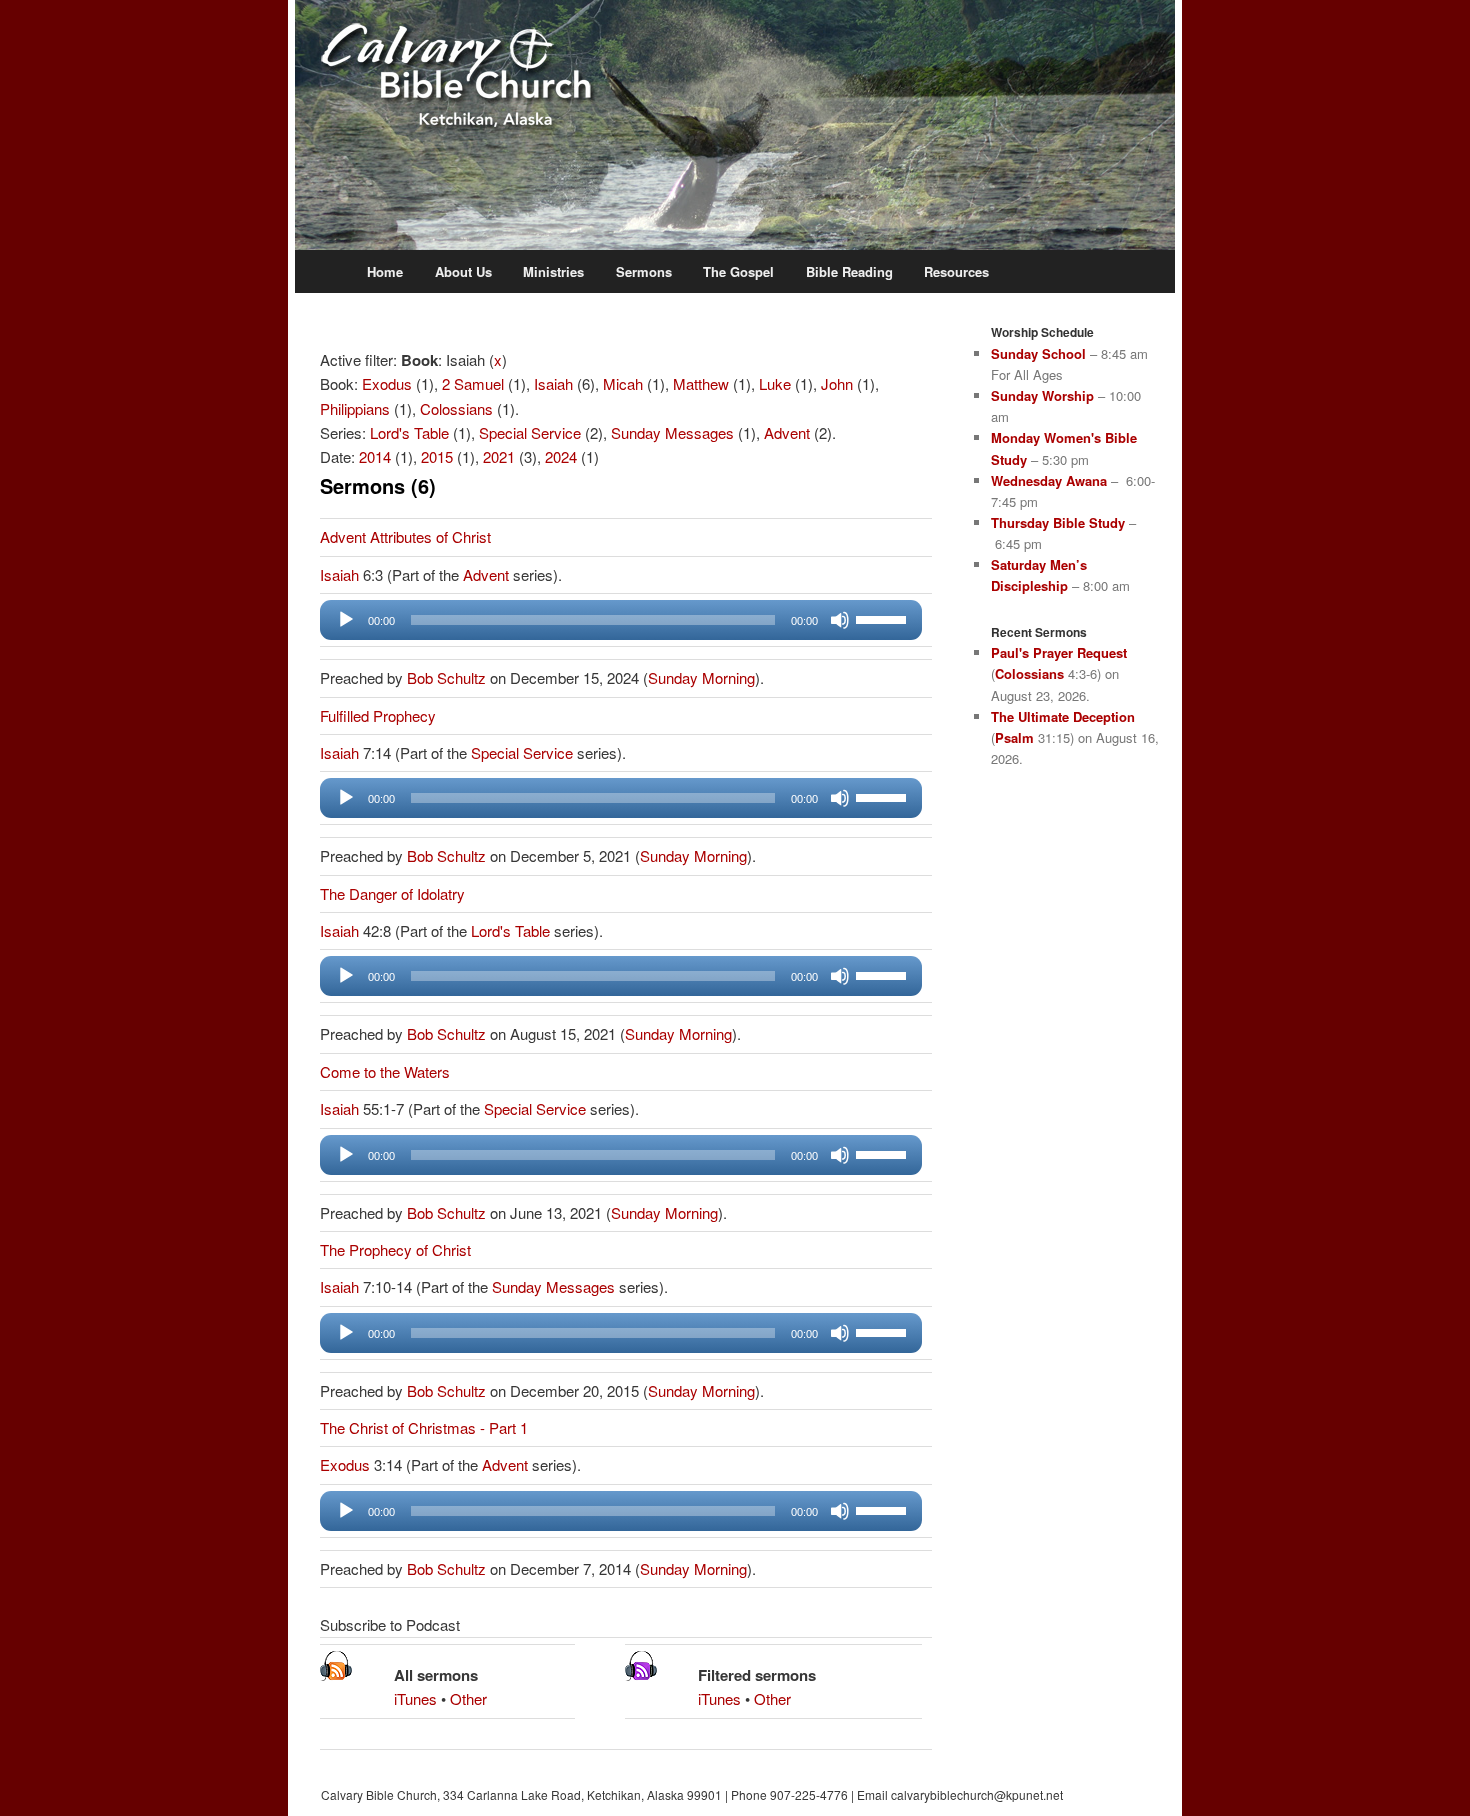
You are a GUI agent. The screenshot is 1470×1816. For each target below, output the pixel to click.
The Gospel (738, 271)
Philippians (355, 408)
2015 (437, 456)
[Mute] (840, 620)
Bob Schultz (446, 677)
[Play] (346, 620)
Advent (787, 432)
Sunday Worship (1042, 395)
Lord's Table (409, 432)
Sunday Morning (701, 677)
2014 (375, 456)
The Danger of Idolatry (392, 893)
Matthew (701, 383)
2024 (561, 456)
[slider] (884, 618)
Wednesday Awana (1049, 480)
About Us (463, 271)
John (837, 383)
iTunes (415, 1698)
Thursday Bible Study (1058, 522)
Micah (623, 383)
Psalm (1014, 737)
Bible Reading (849, 271)
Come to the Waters (385, 1071)
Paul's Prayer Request (1059, 652)
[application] (620, 620)
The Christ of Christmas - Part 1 (424, 1427)
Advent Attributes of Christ (405, 536)
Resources (956, 271)
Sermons (644, 271)
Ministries (553, 271)
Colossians (456, 408)
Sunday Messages (672, 432)
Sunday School (1038, 353)
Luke (775, 383)
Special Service (530, 432)
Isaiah (553, 383)
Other (468, 1698)
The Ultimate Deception (1063, 716)
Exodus (387, 383)
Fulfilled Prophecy (378, 715)
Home (385, 271)
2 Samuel (473, 383)
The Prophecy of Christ (395, 1249)
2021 (499, 456)
